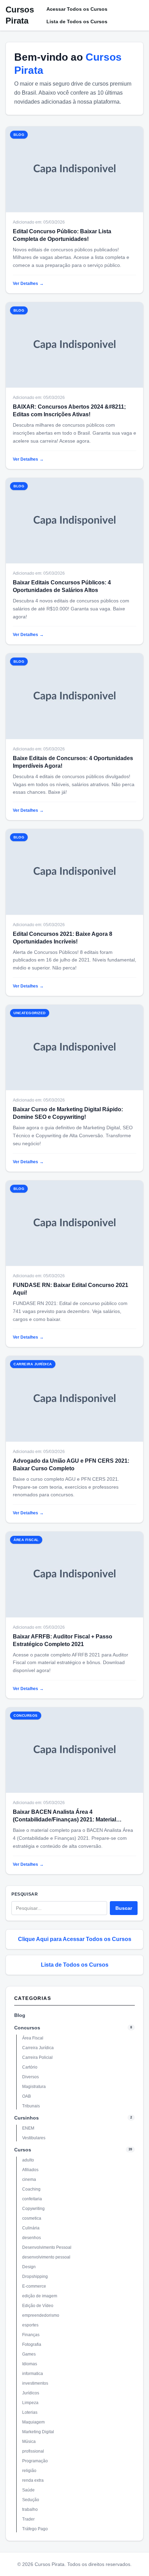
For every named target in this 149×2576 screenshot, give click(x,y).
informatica (33, 2374)
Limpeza (30, 2403)
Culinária (31, 2228)
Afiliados (30, 2170)
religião (29, 2471)
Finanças (31, 2335)
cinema (29, 2179)
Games (29, 2354)
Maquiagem (33, 2422)
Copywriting (33, 2209)
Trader (28, 2519)
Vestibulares (34, 2138)
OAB (27, 2096)
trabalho (30, 2509)
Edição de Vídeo (38, 2306)
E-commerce (34, 2286)
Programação (35, 2461)
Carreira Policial (37, 2057)
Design (29, 2267)
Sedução (31, 2500)
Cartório (30, 2067)
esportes (30, 2325)
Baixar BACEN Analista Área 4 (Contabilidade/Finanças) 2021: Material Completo (64, 1820)
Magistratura (34, 2087)
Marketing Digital (38, 2432)
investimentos (35, 2383)
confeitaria (32, 2199)
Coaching (31, 2189)
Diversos (30, 2077)
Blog (20, 2015)
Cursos (23, 2150)
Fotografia (32, 2344)
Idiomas (30, 2364)
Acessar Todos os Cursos (77, 9)
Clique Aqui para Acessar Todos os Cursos (75, 1939)
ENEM (28, 2128)
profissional (33, 2451)
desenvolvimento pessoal (46, 2257)
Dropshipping (35, 2277)
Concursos (27, 2028)
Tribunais (31, 2106)
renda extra (33, 2480)
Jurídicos (31, 2393)
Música (29, 2442)
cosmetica (32, 2218)
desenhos (32, 2238)
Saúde (28, 2490)
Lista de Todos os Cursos (77, 21)
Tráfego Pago (35, 2529)
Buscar (124, 1908)
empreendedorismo (41, 2315)
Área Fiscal (33, 2038)
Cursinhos (27, 2118)
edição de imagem (40, 2296)
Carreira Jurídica (38, 2048)
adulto (28, 2160)
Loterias (30, 2412)
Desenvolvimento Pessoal (47, 2247)
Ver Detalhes (28, 284)
